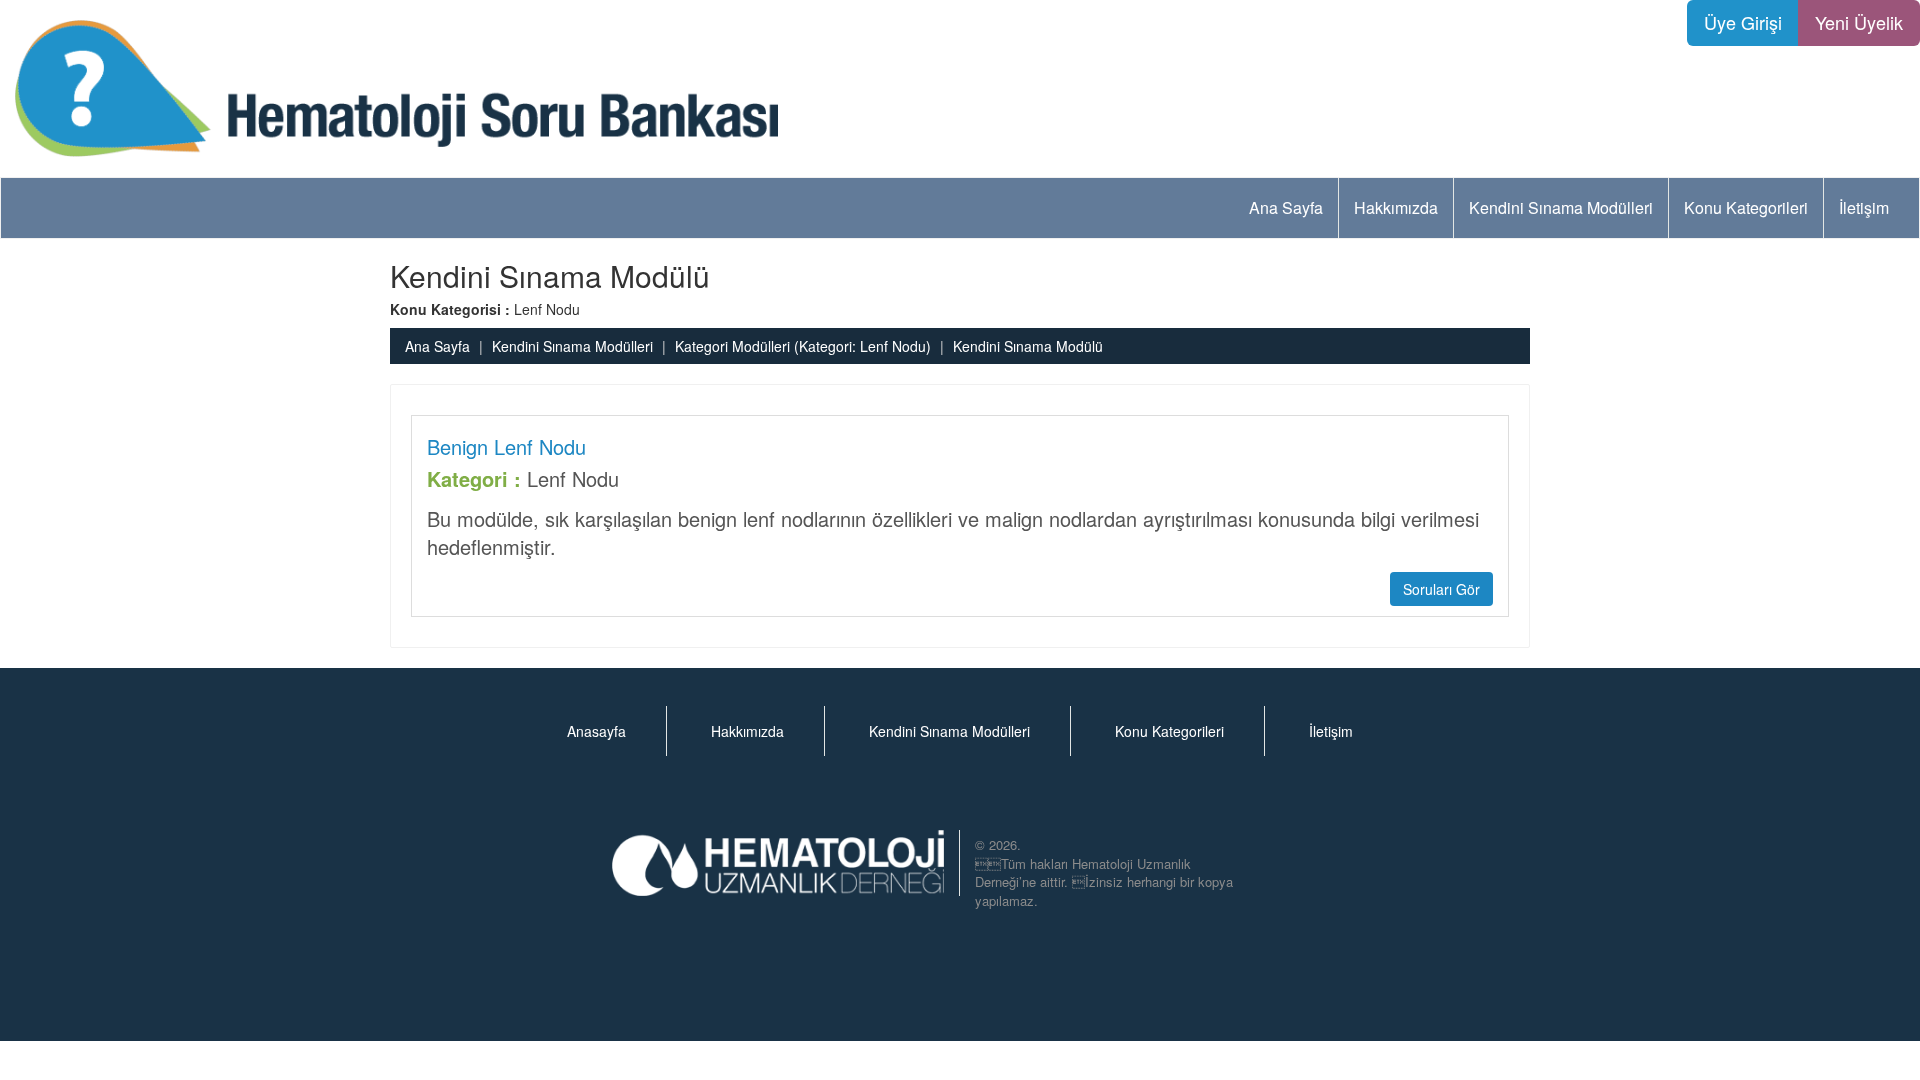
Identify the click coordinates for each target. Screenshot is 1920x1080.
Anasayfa (596, 731)
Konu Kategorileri (1746, 207)
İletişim (1864, 207)
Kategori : (474, 479)
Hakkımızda (1396, 207)
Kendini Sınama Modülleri (1561, 207)
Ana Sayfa (1286, 207)
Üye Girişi (1743, 22)
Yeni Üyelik (1859, 22)
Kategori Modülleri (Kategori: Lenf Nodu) (803, 346)
